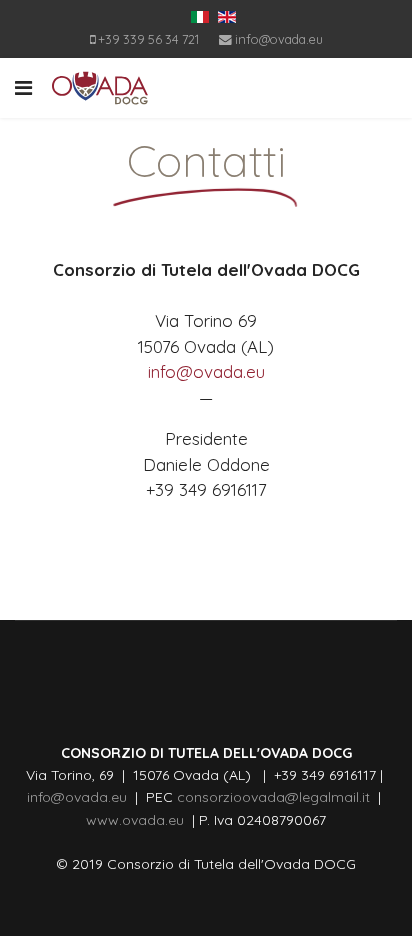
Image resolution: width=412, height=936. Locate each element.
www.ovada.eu (139, 820)
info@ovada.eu (279, 39)
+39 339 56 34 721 (148, 39)
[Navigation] (23, 88)
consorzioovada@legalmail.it (271, 797)
